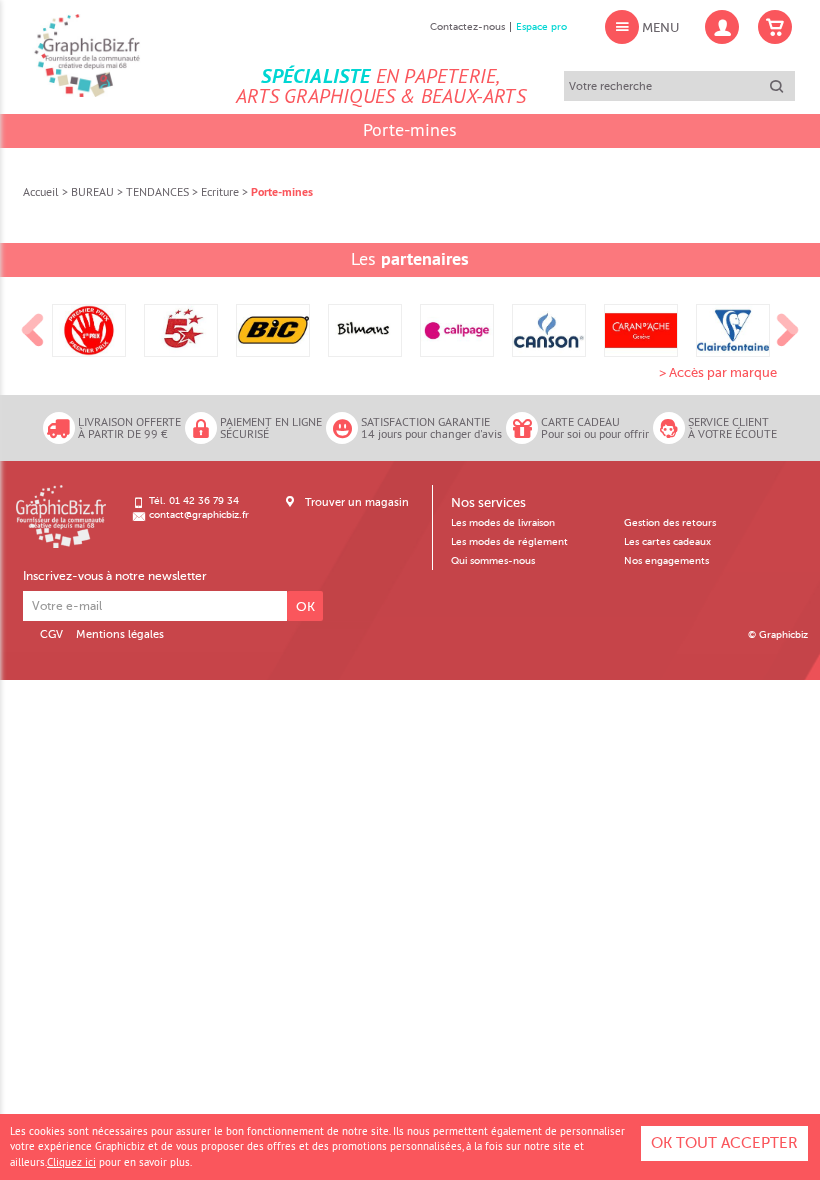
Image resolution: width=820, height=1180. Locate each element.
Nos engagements (666, 561)
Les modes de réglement (509, 542)
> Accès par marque (718, 372)
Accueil (41, 191)
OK (305, 606)
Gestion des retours (670, 523)
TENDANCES (157, 191)
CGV (51, 634)
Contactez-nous (467, 27)
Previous (33, 331)
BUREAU (92, 191)
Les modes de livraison (503, 523)
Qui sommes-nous (493, 561)
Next (788, 331)
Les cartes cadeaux (667, 542)
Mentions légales (120, 634)
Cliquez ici (71, 1162)
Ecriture (220, 191)
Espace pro (541, 27)
